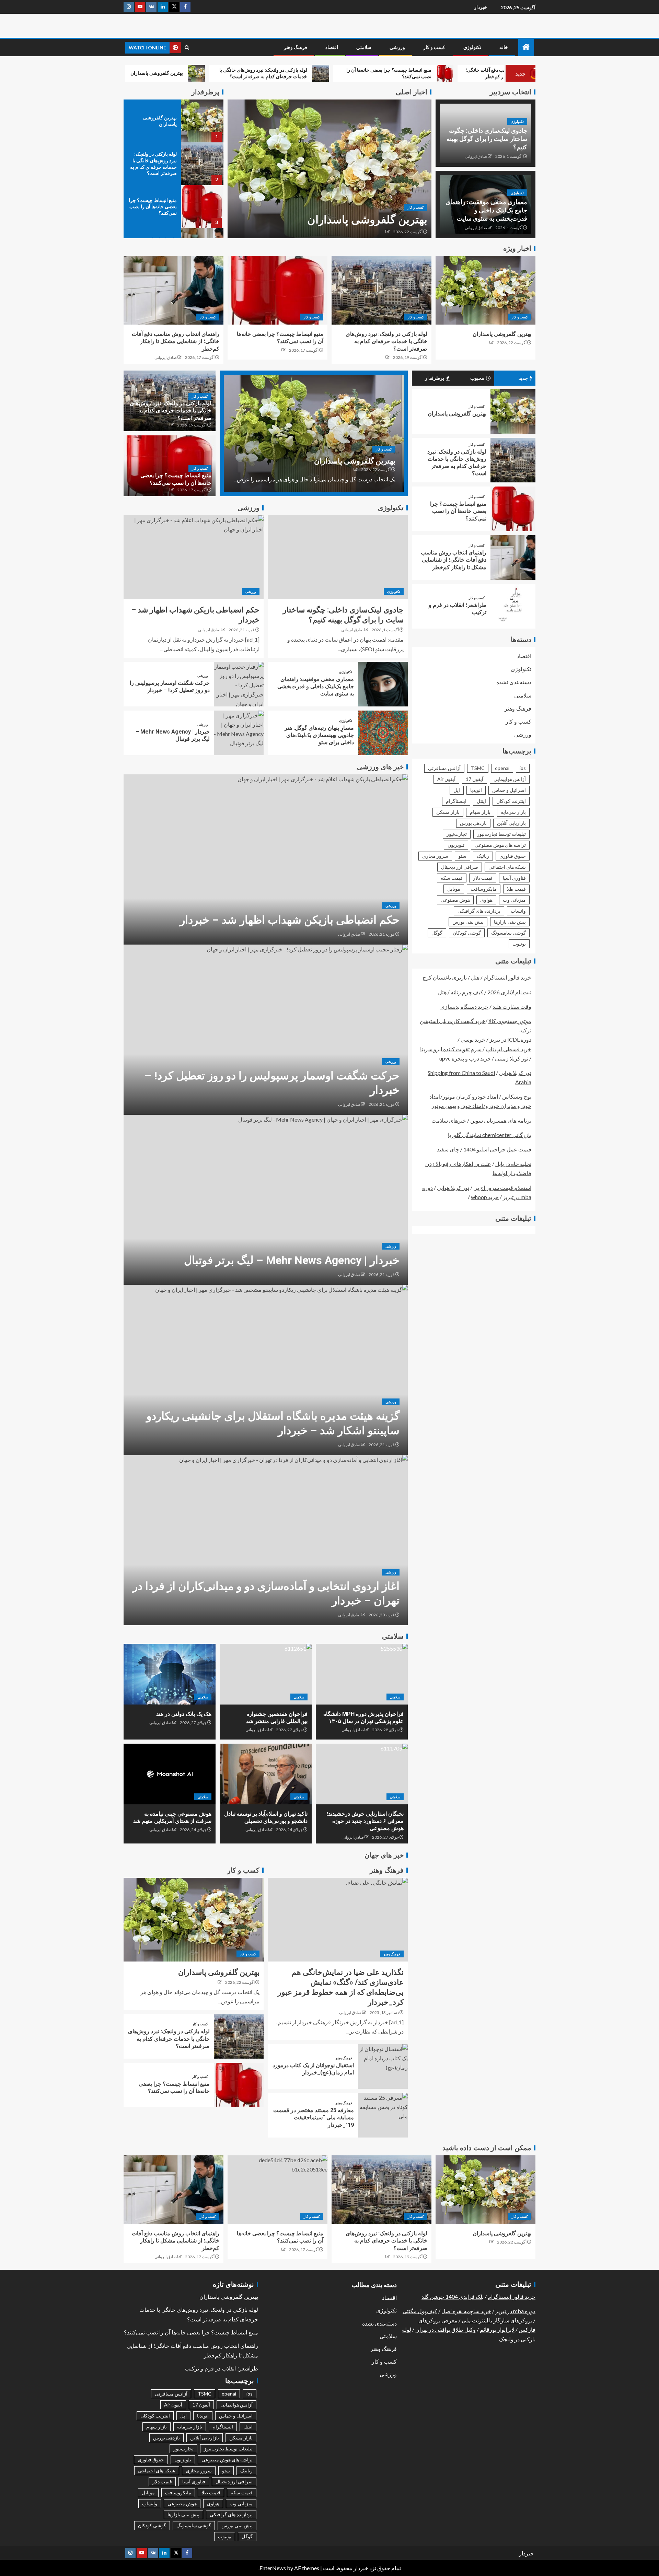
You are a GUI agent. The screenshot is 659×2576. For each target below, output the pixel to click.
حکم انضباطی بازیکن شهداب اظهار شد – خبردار (290, 920)
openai (502, 768)
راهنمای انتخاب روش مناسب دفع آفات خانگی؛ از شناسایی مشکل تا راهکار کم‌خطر (176, 341)
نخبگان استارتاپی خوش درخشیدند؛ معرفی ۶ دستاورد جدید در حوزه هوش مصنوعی (365, 1821)
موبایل (454, 889)
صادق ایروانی (476, 156)
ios (523, 768)
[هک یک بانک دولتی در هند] (170, 1674)
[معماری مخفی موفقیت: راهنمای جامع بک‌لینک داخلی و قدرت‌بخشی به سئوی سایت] (383, 684)
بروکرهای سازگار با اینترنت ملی (497, 2320)
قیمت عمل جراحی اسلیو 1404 (497, 1149)
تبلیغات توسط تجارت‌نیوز (501, 834)
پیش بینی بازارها (510, 922)
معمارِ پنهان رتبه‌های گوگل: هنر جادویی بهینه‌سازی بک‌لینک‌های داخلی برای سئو (319, 735)
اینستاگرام (456, 801)
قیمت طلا (516, 889)
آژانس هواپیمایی (510, 779)
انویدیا (476, 790)
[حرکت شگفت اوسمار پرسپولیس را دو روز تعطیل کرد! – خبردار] (239, 684)
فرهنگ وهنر (296, 47)
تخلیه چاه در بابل (513, 1164)
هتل (475, 977)
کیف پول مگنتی (420, 2311)
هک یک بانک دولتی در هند (184, 1714)
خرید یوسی (473, 1039)
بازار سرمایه (513, 812)
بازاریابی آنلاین (511, 823)
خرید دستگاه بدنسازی (464, 1006)
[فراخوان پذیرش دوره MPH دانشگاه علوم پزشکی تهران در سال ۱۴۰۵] (362, 1674)
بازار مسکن (448, 812)
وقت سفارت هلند (512, 1006)
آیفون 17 (475, 779)
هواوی (486, 900)
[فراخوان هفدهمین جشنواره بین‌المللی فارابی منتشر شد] (266, 1674)
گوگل (437, 933)
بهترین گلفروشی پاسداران (367, 220)
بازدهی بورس (473, 823)
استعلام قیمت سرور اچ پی (502, 1187)
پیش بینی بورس (468, 922)
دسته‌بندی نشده (514, 682)
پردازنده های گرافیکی (479, 911)
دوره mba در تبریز (515, 2311)
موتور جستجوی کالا (510, 1021)
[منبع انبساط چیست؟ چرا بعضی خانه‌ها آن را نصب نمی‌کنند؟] (202, 207)
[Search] (187, 48)
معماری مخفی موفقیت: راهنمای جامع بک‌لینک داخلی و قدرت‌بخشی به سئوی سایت (486, 210)
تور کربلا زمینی (512, 1058)
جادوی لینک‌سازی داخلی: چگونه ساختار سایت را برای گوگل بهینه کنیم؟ (487, 139)
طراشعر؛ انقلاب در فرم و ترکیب (221, 2369)
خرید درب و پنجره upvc (465, 1058)
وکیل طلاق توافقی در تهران (446, 2329)
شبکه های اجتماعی (507, 867)
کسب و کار (434, 47)
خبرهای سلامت (449, 1120)
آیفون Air (446, 779)
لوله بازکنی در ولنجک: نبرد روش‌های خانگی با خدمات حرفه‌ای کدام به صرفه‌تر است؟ (386, 341)
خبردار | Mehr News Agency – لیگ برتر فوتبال (292, 1260)
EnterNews (273, 2568)
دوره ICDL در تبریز (510, 1039)
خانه (504, 47)
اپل (457, 790)
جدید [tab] (523, 378)
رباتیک (483, 856)
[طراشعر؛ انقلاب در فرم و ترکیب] (513, 606)
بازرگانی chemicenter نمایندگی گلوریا (490, 1135)
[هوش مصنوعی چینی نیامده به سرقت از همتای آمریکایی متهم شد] (170, 1774)
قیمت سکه (452, 878)
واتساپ (518, 911)
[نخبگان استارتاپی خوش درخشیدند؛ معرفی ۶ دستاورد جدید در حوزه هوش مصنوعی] (362, 1774)
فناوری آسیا (514, 878)
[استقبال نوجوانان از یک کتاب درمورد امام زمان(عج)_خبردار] (383, 2066)
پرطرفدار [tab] (435, 378)
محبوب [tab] (477, 378)
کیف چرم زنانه (467, 992)
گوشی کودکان (467, 933)
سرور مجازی (435, 856)
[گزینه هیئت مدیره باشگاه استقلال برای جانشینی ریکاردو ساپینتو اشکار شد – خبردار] (266, 1370)
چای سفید (448, 1149)
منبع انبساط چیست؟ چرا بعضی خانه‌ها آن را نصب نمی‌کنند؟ (153, 207)
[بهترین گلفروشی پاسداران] (329, 169)
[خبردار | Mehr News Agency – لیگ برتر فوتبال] (239, 733)
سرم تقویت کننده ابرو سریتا (451, 1049)
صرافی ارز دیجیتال (460, 867)
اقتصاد (332, 47)
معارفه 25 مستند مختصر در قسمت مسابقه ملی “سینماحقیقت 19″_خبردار (314, 2118)
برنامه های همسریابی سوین (501, 1120)
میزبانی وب (514, 900)
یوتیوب (519, 944)
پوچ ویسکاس (517, 1096)
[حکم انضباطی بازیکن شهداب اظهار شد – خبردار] (194, 557)
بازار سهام (480, 812)
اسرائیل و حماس (509, 790)
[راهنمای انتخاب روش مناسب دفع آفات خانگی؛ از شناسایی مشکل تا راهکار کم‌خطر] (174, 290)
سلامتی (364, 47)
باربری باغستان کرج (445, 977)
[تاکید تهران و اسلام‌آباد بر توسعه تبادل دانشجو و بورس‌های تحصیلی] (266, 1774)
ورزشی (397, 47)
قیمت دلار (483, 878)
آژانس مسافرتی (444, 768)
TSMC (478, 768)
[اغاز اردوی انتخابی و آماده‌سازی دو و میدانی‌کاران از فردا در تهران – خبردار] (266, 1540)
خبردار (481, 7)
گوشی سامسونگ (508, 933)
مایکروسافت (484, 889)
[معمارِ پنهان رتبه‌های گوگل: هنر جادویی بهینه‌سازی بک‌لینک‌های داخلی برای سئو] (383, 733)
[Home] (526, 47)
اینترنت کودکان (511, 801)
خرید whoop (485, 1197)
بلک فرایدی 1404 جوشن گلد (453, 2297)
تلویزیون (456, 845)
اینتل (481, 801)
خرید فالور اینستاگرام (507, 977)
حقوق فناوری (513, 856)
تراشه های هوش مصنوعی (500, 845)
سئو (463, 856)
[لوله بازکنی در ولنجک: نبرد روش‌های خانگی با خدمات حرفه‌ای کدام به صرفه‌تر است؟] (202, 164)
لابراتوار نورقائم (497, 2329)
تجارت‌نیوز (457, 834)
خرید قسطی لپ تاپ (508, 1049)
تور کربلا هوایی (515, 1073)
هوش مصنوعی (455, 900)
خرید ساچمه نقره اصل (466, 2311)
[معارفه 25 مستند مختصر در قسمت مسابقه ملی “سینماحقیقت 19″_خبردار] (383, 2115)
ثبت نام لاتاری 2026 (509, 992)
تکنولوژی (472, 47)
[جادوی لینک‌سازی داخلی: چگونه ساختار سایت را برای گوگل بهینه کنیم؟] (338, 557)
